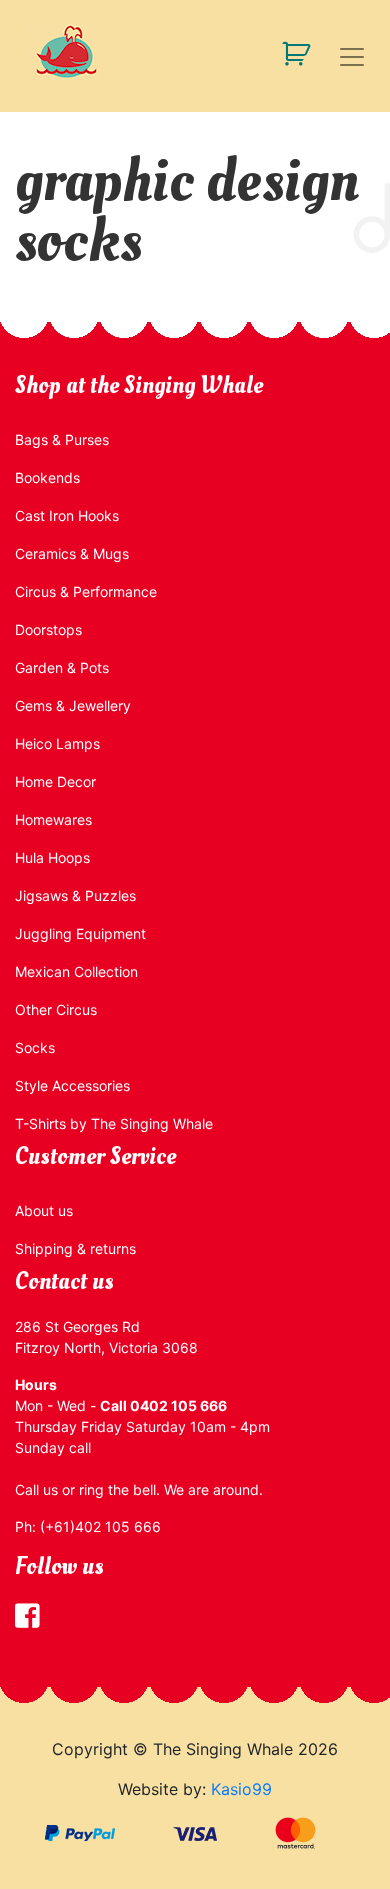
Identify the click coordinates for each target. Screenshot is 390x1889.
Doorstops (48, 629)
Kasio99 (241, 1789)
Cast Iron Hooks (67, 515)
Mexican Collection (76, 971)
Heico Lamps (57, 743)
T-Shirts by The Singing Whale (114, 1123)
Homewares (53, 819)
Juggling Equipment (80, 933)
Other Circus (56, 1009)
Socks (35, 1047)
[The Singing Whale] (195, 51)
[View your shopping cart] (288, 52)
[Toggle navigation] (352, 57)
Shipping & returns (75, 1248)
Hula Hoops (52, 857)
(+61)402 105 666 (100, 1526)
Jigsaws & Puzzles (75, 895)
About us (44, 1210)
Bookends (47, 477)
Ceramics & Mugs (72, 553)
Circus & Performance (86, 591)
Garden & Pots (62, 667)
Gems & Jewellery (73, 705)
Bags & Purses (62, 439)
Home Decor (55, 781)
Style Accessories (72, 1085)
